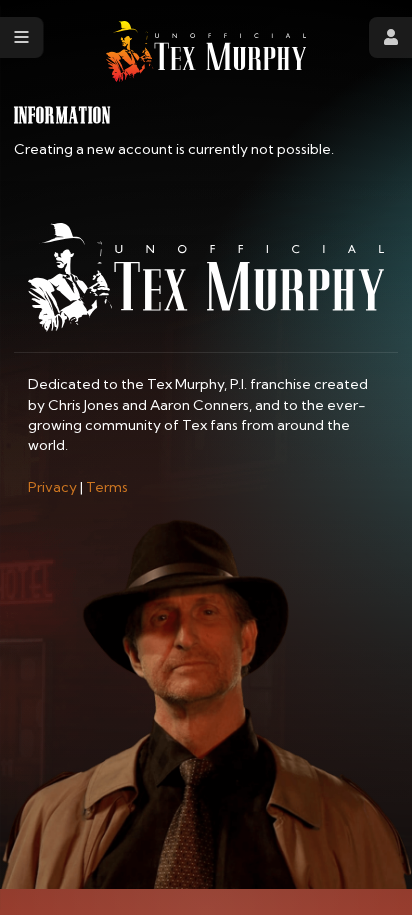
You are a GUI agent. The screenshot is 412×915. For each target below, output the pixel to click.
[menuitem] (52, 487)
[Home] (206, 51)
